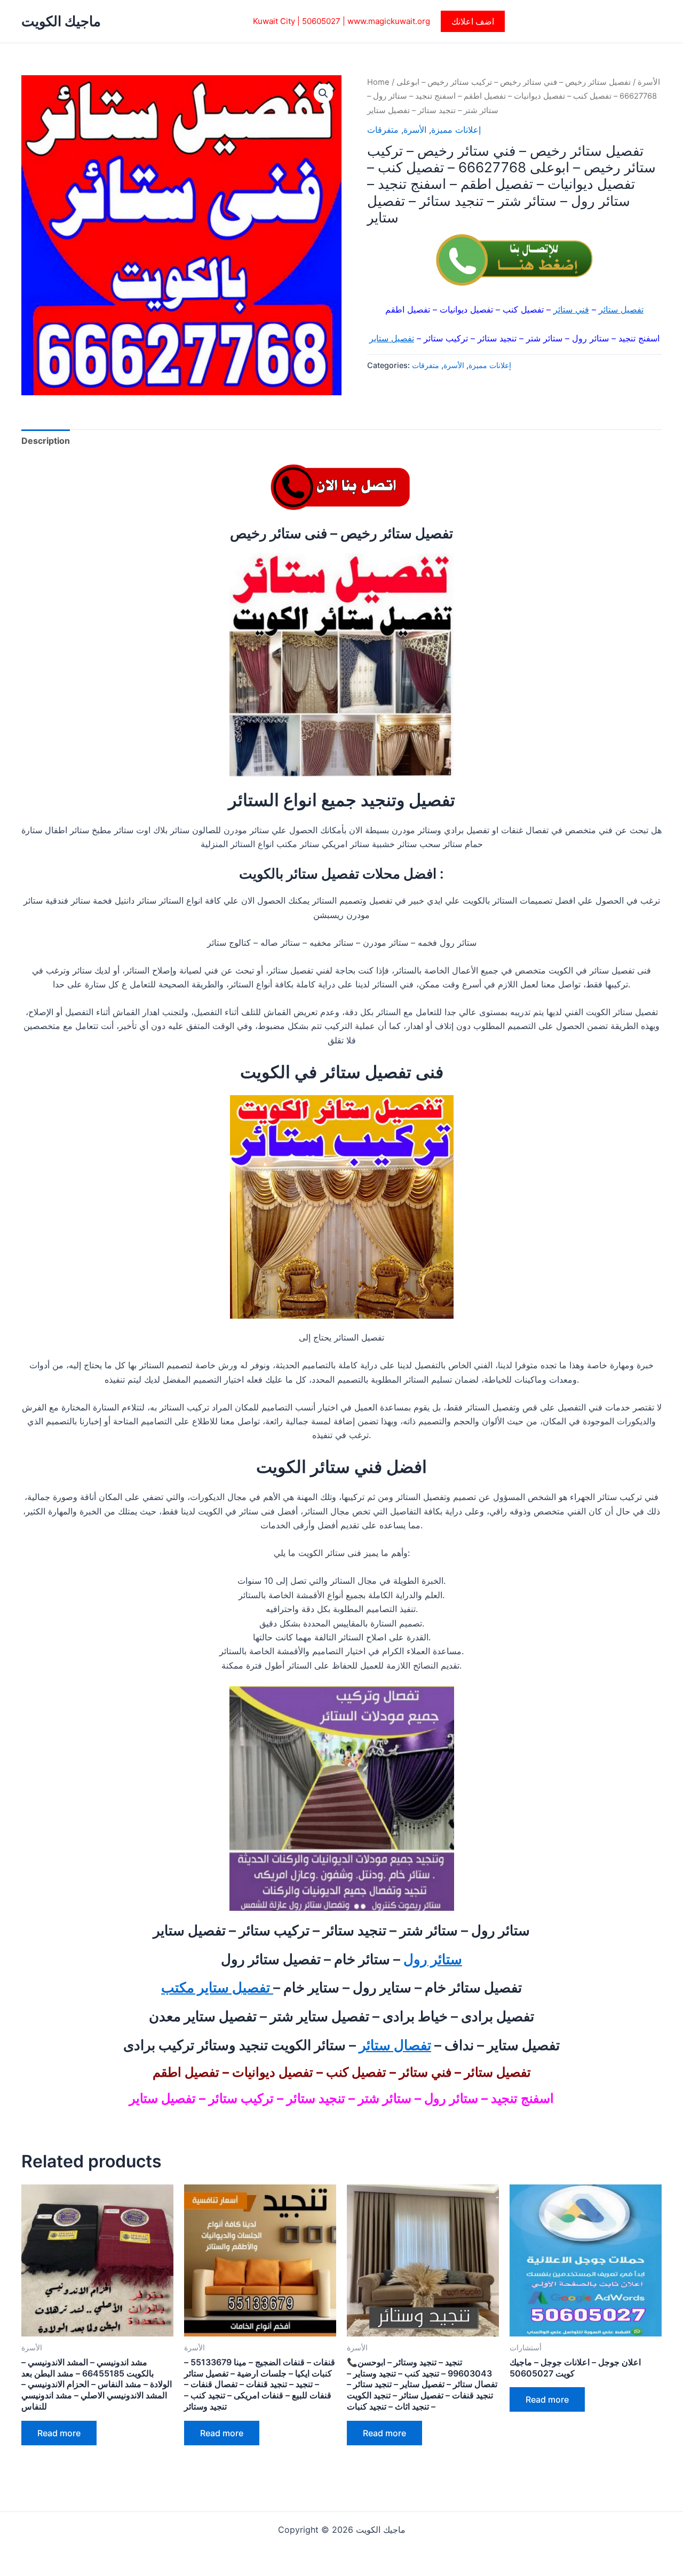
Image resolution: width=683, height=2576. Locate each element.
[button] (473, 21)
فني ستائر (571, 309)
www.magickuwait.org (389, 21)
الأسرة (649, 82)
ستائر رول (433, 1959)
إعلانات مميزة (456, 130)
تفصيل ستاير (392, 338)
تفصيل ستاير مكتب (217, 1987)
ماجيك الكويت (61, 21)
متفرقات (383, 130)
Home (378, 82)
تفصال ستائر (395, 2045)
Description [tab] (46, 441)
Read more (59, 2433)
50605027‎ (321, 21)
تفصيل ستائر (621, 309)
